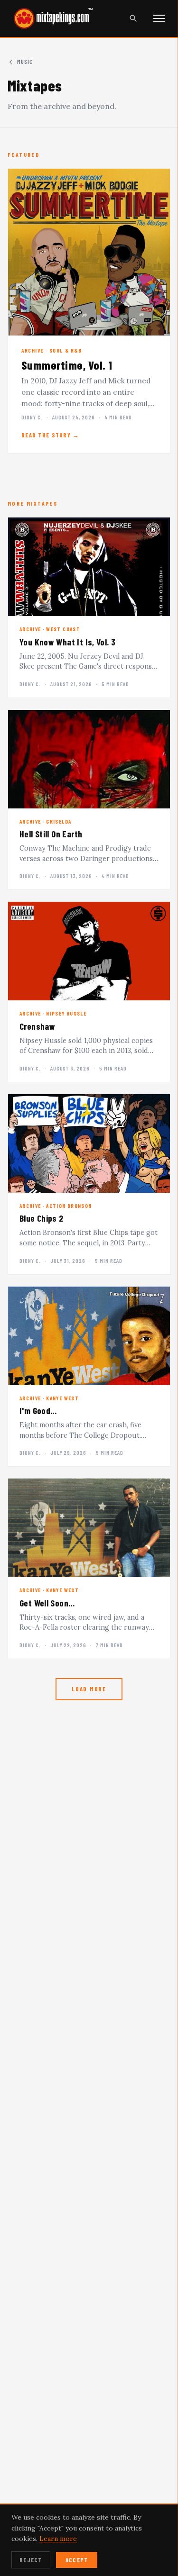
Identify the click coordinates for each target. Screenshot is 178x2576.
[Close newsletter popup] (157, 2076)
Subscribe (89, 2192)
